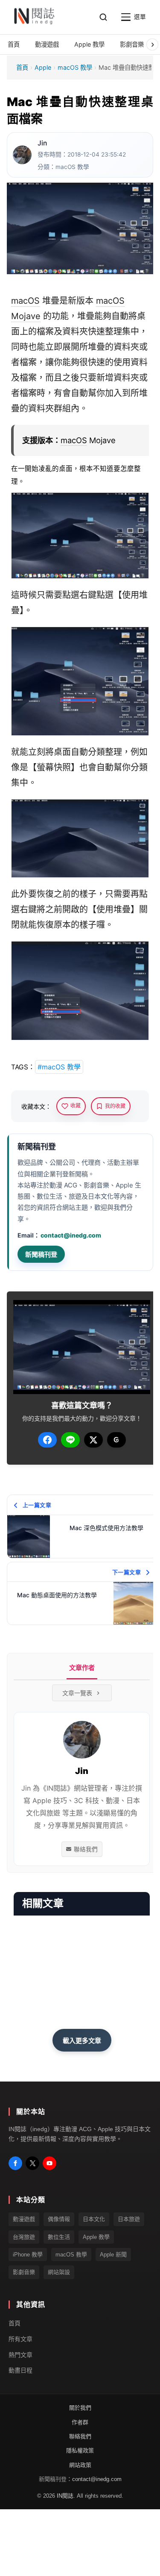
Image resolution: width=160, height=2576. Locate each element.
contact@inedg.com (71, 1235)
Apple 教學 (96, 2237)
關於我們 (80, 2408)
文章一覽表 (77, 1693)
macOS (25, 301)
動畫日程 (20, 2370)
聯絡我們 (86, 1849)
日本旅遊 (129, 2219)
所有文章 (20, 2339)
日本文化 (94, 2219)
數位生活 (59, 2237)
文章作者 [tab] (82, 1668)
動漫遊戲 (24, 2219)
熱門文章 (20, 2355)
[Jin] (22, 155)
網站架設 (59, 2272)
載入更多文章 (82, 2041)
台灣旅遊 (24, 2237)
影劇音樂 (24, 2272)
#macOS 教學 (59, 1067)
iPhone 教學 (28, 2255)
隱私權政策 (80, 2450)
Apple (43, 67)
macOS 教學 (75, 67)
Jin (42, 143)
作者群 (80, 2422)
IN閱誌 (65, 2496)
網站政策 (80, 2465)
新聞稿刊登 (41, 1254)
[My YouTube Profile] (49, 2163)
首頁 (22, 67)
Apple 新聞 (113, 2255)
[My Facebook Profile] (15, 2163)
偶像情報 (59, 2219)
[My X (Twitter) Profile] (32, 2163)
